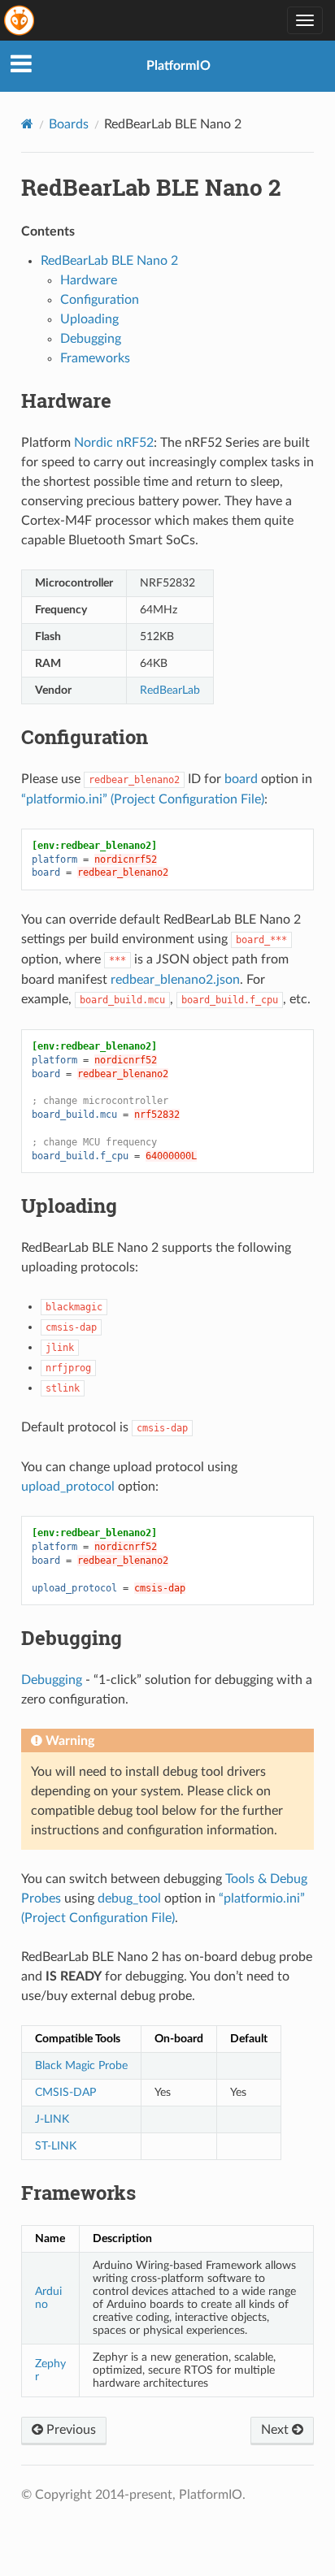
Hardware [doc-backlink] (66, 400)
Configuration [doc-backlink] (85, 737)
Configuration (100, 300)
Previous (70, 2430)
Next (276, 2430)
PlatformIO (178, 66)
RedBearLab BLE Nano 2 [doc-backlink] (151, 187)
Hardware (89, 280)
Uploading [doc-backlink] (69, 1206)
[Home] (27, 124)
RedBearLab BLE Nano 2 (109, 261)
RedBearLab (170, 690)
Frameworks (95, 358)
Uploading (89, 319)
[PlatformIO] (20, 20)
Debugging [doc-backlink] (72, 1638)
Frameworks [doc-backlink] (78, 2193)
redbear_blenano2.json (175, 980)
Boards (69, 124)
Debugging (91, 339)
